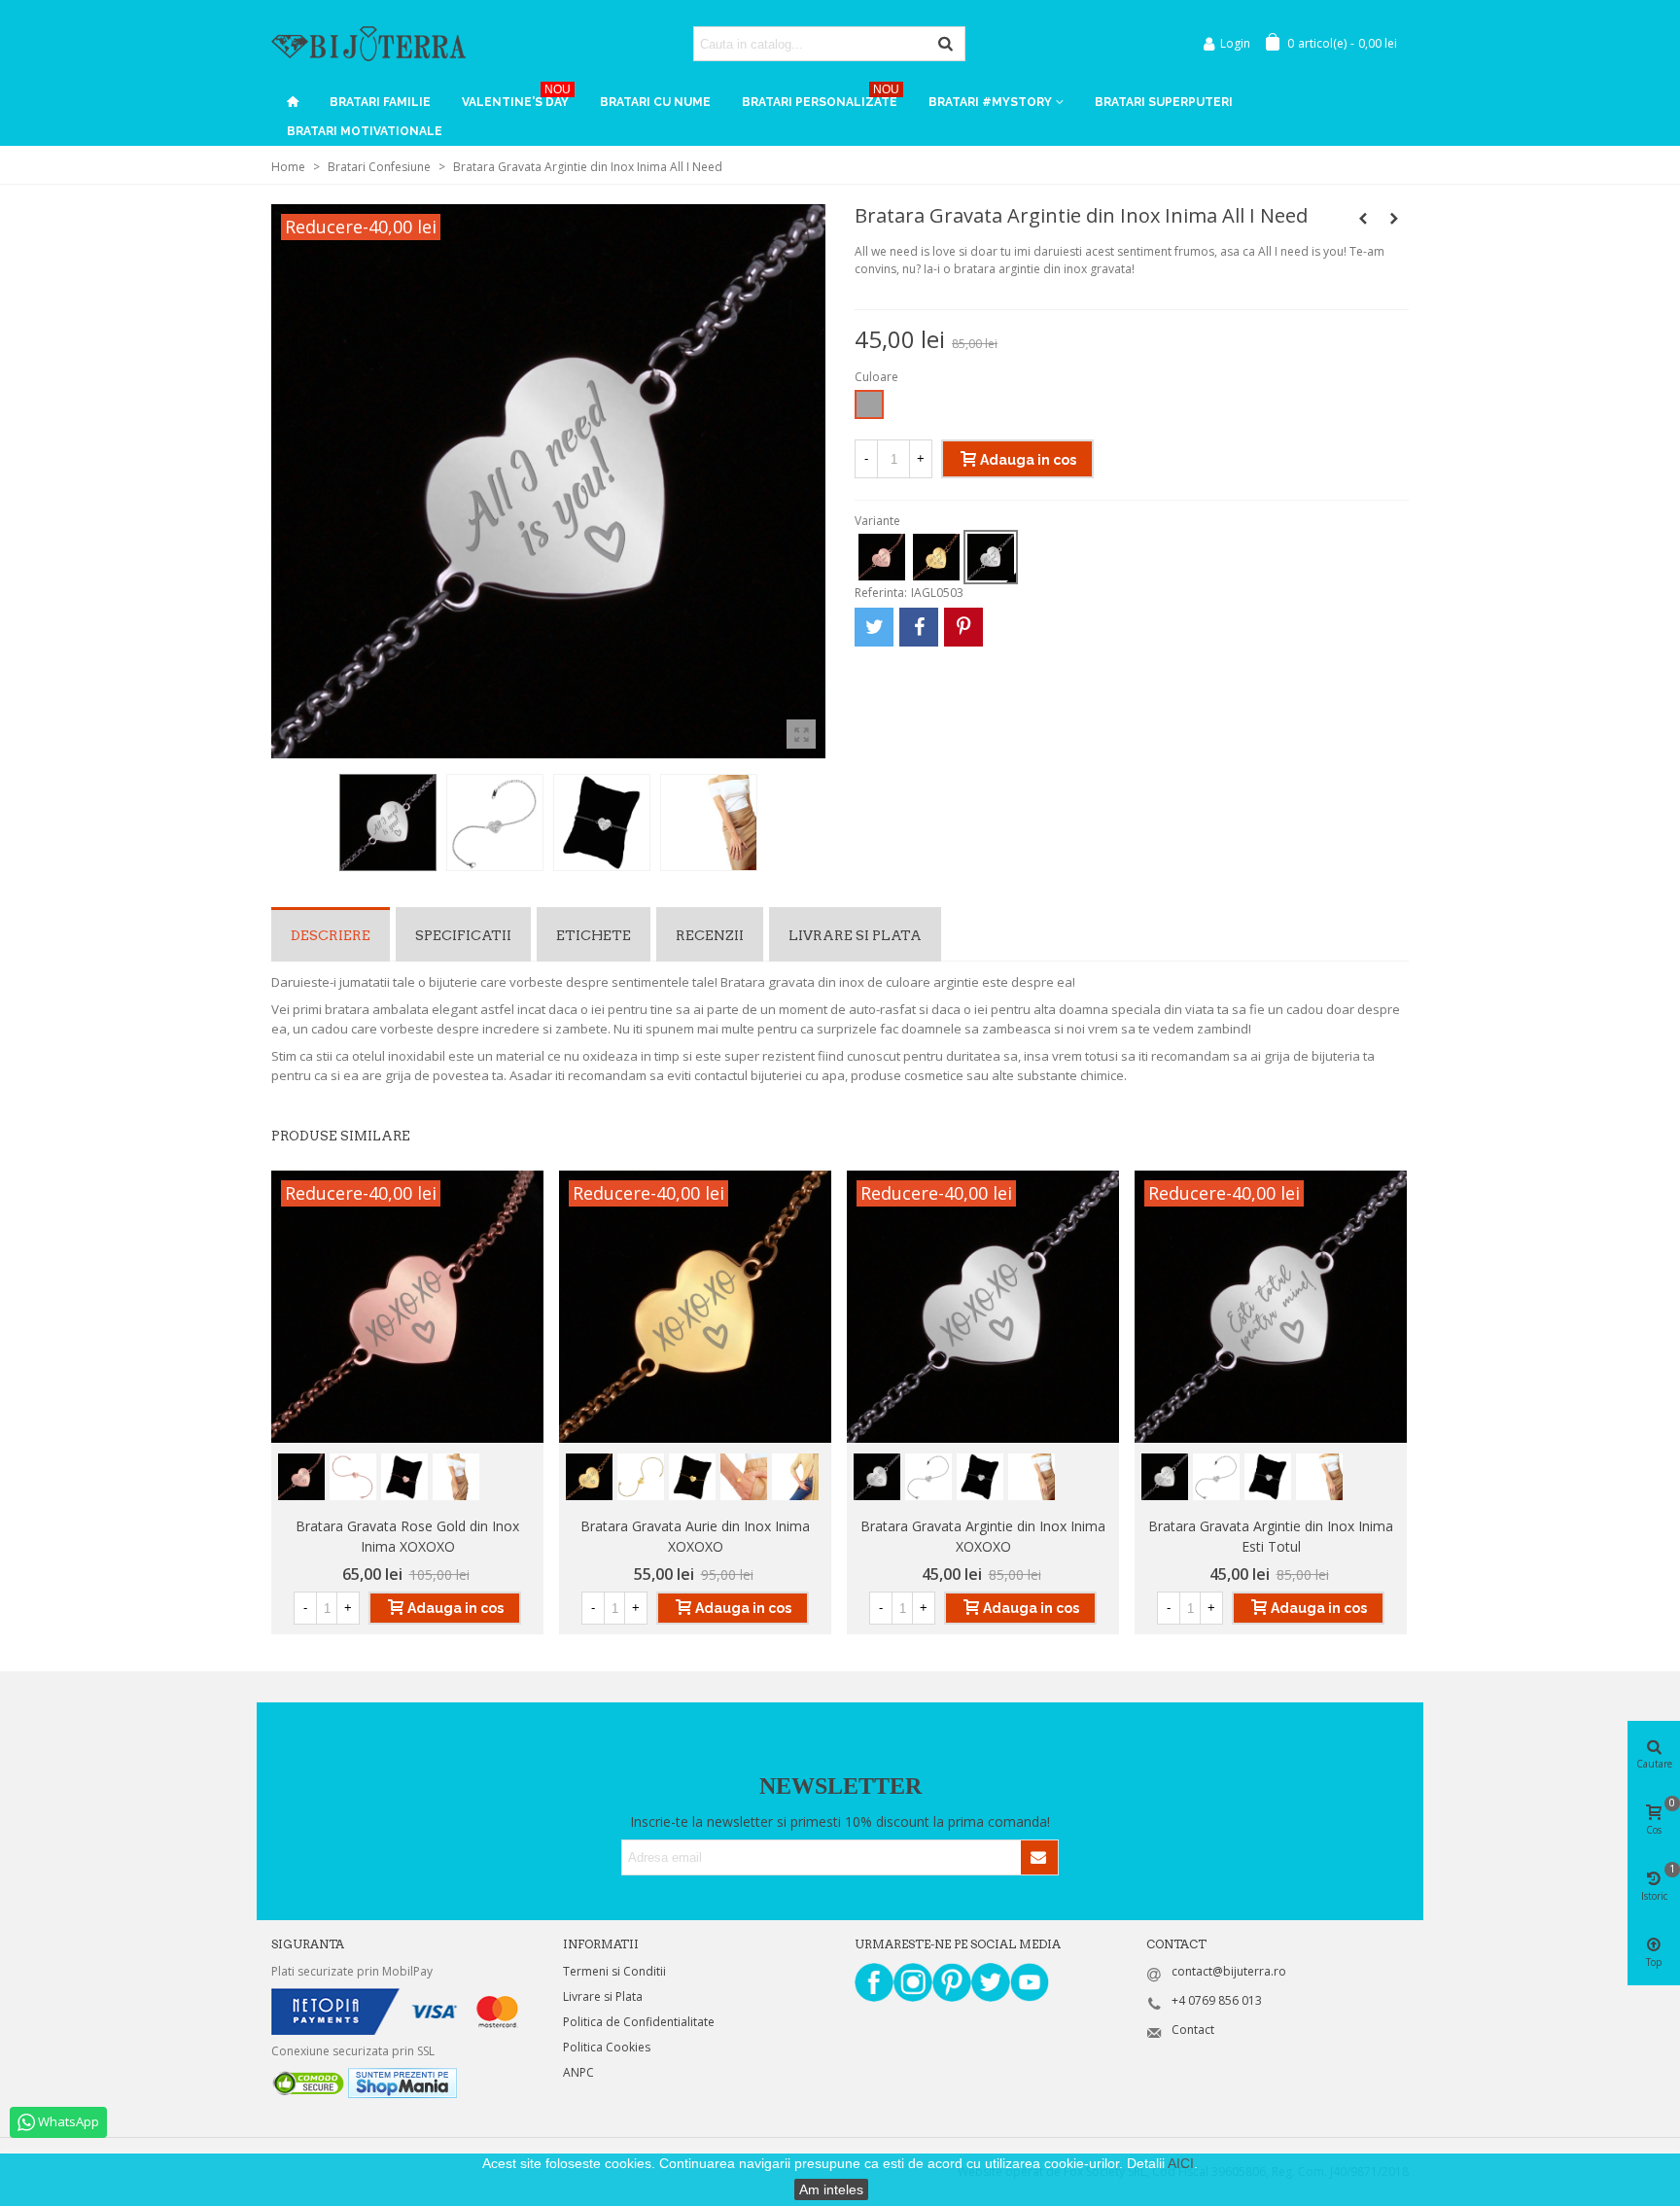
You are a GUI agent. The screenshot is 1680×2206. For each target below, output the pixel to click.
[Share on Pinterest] (963, 627)
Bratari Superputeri (1164, 102)
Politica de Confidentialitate (639, 2022)
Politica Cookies (607, 2047)
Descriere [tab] (331, 935)
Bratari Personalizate (821, 98)
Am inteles (831, 2189)
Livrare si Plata (603, 1996)
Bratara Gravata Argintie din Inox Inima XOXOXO (983, 1536)
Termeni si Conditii (614, 1971)
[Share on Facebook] (919, 627)
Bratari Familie (380, 102)
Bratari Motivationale (365, 131)
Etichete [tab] (594, 935)
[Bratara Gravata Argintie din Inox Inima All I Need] (801, 734)
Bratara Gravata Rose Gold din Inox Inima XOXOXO (407, 1536)
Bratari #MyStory (990, 102)
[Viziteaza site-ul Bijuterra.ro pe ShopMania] (402, 2082)
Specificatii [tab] (463, 935)
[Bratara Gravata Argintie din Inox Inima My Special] (1394, 219)
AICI (1181, 2163)
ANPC (578, 2072)
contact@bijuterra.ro (1229, 1971)
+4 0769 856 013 (1217, 2000)
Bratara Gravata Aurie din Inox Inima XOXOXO (695, 1536)
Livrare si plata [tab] (855, 935)
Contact (1193, 2030)
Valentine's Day (516, 98)
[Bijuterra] (368, 43)
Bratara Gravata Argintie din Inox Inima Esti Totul (1271, 1536)
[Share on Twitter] (874, 627)
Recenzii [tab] (710, 935)
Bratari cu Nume (655, 102)
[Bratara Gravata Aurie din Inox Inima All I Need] (1363, 219)
